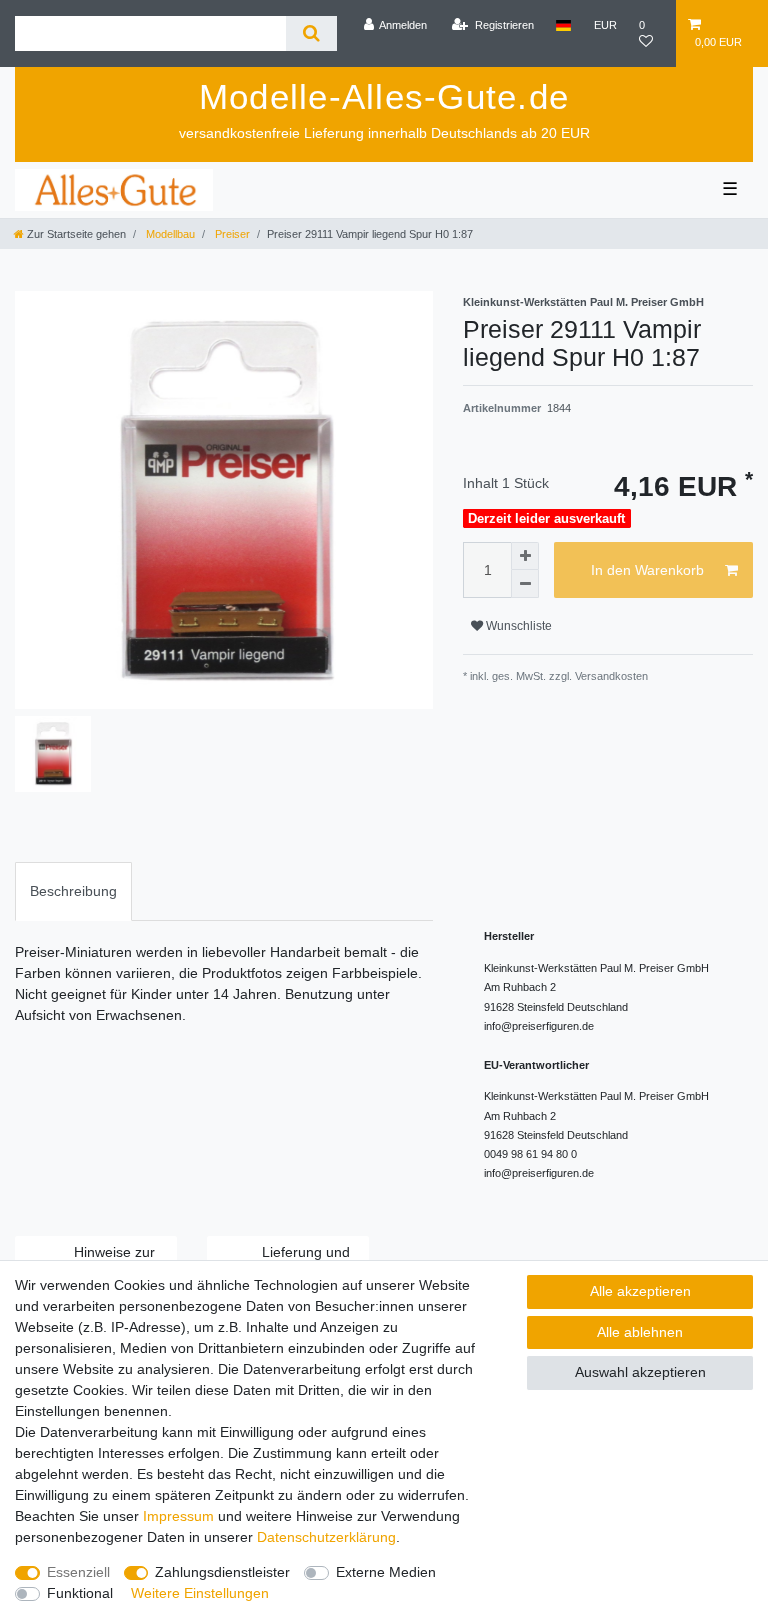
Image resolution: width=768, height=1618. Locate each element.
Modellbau (169, 234)
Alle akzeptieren (640, 1291)
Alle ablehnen (640, 1332)
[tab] (73, 891)
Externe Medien (386, 1572)
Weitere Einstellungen (200, 1593)
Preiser (231, 234)
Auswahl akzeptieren (640, 1372)
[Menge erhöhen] (525, 556)
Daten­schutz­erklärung (326, 1537)
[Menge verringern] (525, 584)
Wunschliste (517, 626)
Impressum (178, 1516)
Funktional (80, 1593)
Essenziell (78, 1572)
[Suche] (311, 33)
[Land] (563, 25)
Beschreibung (73, 891)
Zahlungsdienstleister (222, 1572)
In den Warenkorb (647, 570)
